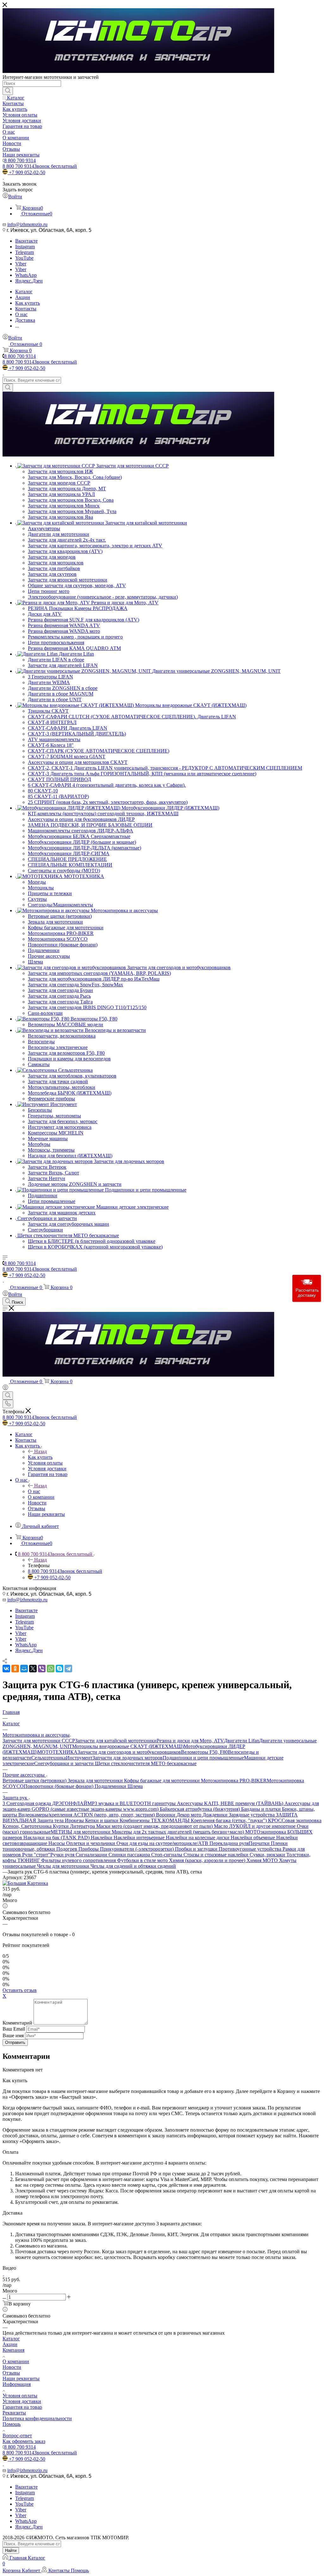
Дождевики (216, 1815)
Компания (13, 2350)
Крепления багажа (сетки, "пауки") (229, 1820)
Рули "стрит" (36, 1855)
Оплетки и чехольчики (91, 1843)
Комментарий (17, 2023)
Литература (83, 1826)
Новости (12, 2367)
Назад (40, 1451)
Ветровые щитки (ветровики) (35, 1781)
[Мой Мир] (24, 1669)
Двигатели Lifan (242, 1741)
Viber (21, 264)
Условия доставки (22, 2401)
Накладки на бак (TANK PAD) (57, 1838)
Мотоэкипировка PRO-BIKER (234, 1781)
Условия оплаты (20, 2396)
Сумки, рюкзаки (268, 1855)
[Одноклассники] (15, 1669)
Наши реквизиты (21, 2379)
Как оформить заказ (24, 2441)
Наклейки (102, 1838)
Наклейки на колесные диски (198, 1838)
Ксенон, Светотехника (28, 1826)
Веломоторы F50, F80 (204, 1752)
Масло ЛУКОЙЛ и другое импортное (255, 1826)
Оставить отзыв (20, 1990)
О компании (16, 2361)
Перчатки (260, 1843)
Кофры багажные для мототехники (162, 1781)
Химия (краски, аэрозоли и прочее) (208, 1860)
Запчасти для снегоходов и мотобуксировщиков (129, 1752)
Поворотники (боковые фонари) (59, 1786)
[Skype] (59, 1669)
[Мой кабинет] (5, 1388)
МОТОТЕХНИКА (57, 1752)
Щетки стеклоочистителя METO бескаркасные (146, 1763)
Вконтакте (26, 241)
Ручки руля (63, 1855)
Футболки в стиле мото (143, 1860)
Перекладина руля (229, 1843)
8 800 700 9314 (20, 160)
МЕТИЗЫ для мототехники (81, 1832)
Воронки (166, 1815)
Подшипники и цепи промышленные (203, 1758)
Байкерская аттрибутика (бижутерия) (200, 1809)
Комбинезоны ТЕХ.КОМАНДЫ (155, 1820)
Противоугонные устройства (251, 1849)
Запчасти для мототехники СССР (39, 1741)
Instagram (25, 247)
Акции (10, 2344)
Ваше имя (14, 2035)
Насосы (57, 1843)
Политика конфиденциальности (37, 2418)
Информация (17, 2384)
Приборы (89, 1849)
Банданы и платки (262, 1809)
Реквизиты (14, 2413)
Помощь (12, 2424)
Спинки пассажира (130, 1855)
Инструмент (79, 1758)
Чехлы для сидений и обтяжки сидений (133, 1866)
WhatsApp (26, 275)
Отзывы (11, 2373)
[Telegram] (68, 1669)
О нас (34, 1491)
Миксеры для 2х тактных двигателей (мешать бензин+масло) (178, 1832)
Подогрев (67, 1849)
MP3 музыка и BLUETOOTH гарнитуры (132, 1803)
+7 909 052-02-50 (27, 172)
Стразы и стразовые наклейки (217, 1855)
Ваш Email (14, 2029)
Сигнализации (92, 1855)
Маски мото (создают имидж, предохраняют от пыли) (155, 1826)
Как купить (40, 1457)
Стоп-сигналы (167, 1855)
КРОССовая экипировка (295, 1820)
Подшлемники (111, 1786)
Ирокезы (75, 1820)
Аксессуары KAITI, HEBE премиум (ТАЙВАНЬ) (231, 1803)
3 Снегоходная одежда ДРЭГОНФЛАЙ (45, 1803)
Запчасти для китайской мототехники (116, 1741)
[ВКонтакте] (6, 1669)
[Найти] (8, 91)
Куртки (61, 1826)
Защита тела (51, 1820)
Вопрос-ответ (17, 2436)
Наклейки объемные (253, 1838)
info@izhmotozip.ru (27, 224)
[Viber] (42, 1669)
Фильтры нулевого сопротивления (79, 1860)
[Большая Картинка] (25, 1883)
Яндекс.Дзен (29, 281)
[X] (33, 1669)
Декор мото (190, 1815)
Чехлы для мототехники (64, 1866)
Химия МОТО (263, 1860)
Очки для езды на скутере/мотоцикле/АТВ (163, 1843)
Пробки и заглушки (197, 1849)
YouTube (24, 258)
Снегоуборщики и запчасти (65, 1763)
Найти (11, 2551)
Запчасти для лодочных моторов (128, 1758)
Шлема (135, 1786)
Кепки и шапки (102, 1820)
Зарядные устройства (252, 1815)
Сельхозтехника (49, 1758)
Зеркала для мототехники (96, 1781)
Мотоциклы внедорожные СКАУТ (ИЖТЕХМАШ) (128, 1746)
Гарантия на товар (22, 2407)
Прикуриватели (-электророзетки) (137, 1849)
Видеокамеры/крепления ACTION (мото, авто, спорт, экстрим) (87, 1815)
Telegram (25, 252)
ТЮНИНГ (29, 1860)
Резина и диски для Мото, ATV (190, 1741)
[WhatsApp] (51, 1669)
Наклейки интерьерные (140, 1838)
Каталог (11, 2339)
